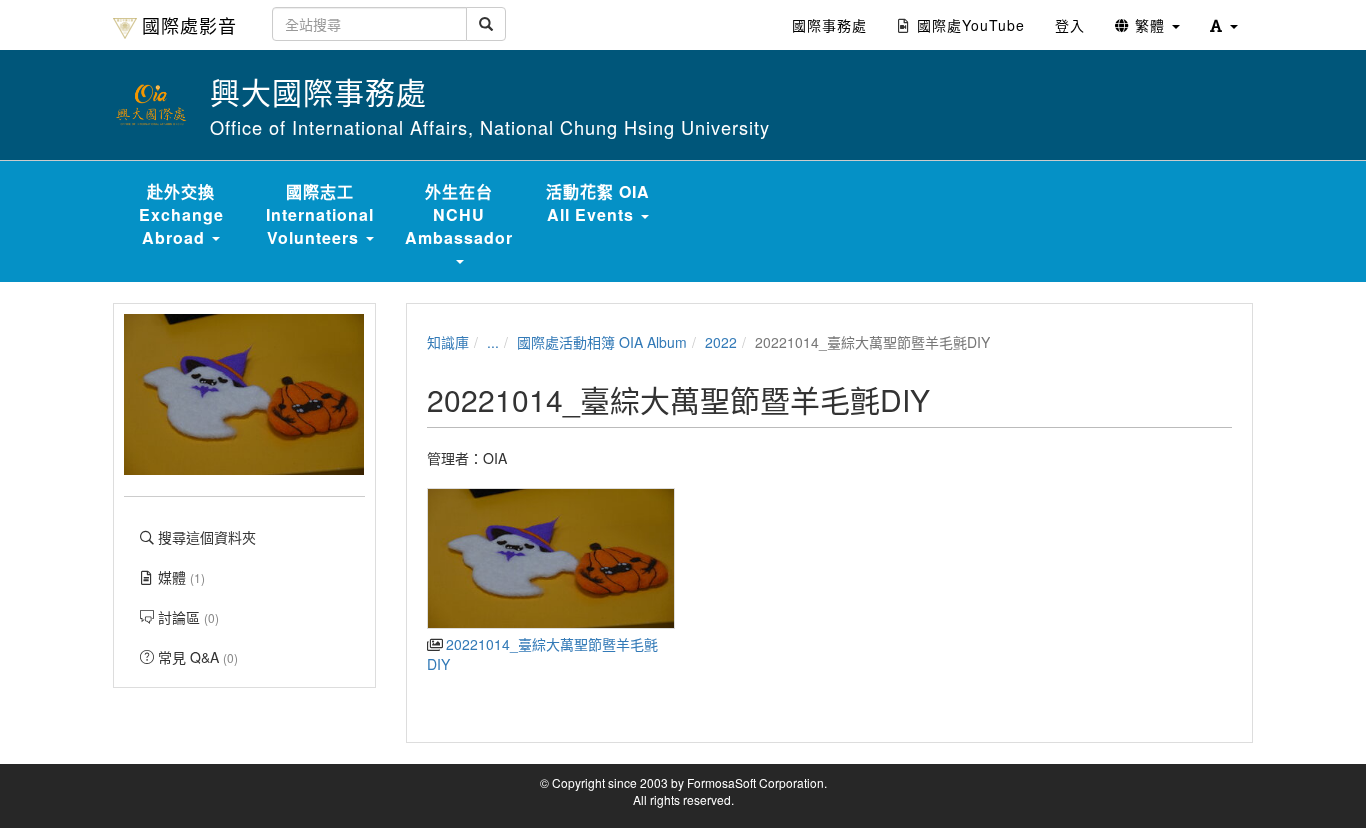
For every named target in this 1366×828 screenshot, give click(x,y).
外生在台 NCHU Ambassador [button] (459, 214)
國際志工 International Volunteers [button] (320, 214)
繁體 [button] (1150, 25)
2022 (721, 342)
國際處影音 (189, 25)
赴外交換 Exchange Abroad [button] (181, 214)
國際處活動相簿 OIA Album (602, 342)
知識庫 (448, 342)
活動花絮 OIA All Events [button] (598, 203)
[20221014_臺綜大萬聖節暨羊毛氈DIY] (551, 558)
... (493, 342)
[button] (1224, 25)
